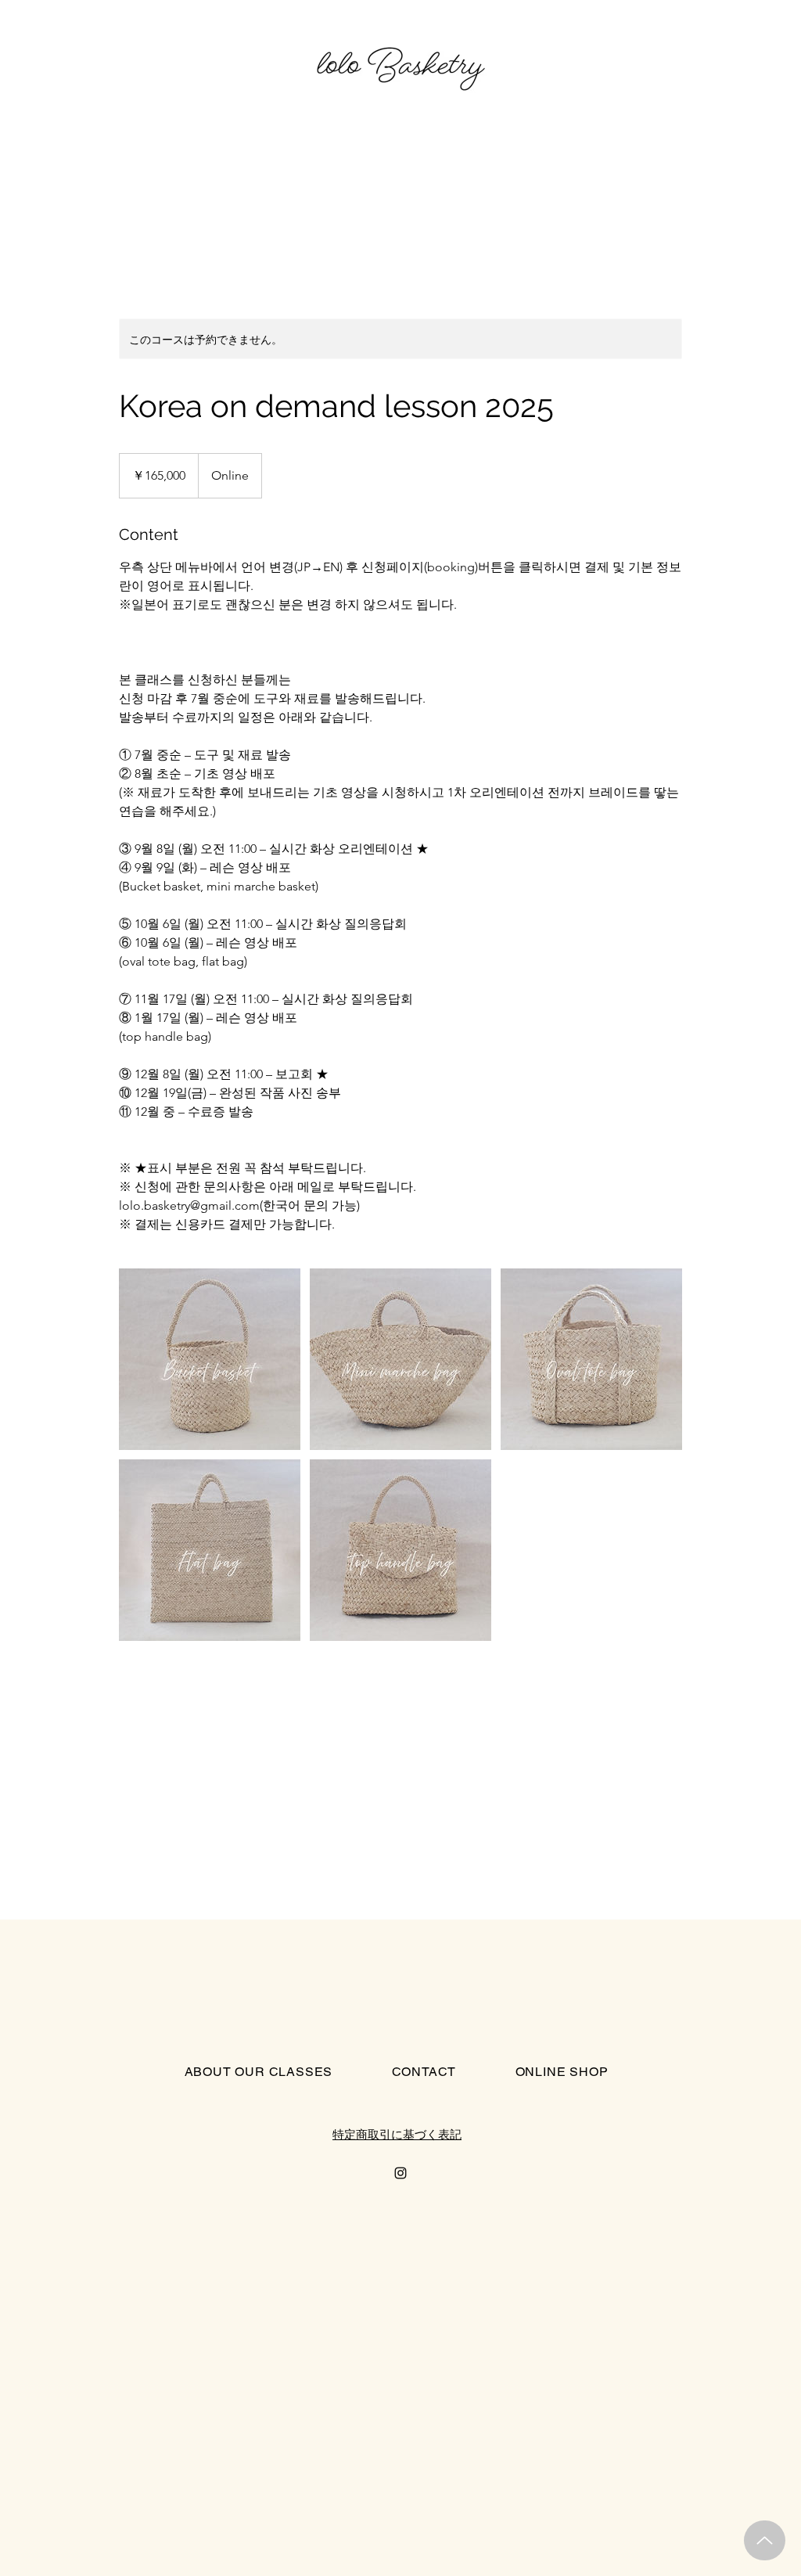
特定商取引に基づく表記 (397, 2134)
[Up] (765, 2540)
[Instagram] (400, 2173)
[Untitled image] (210, 1359)
